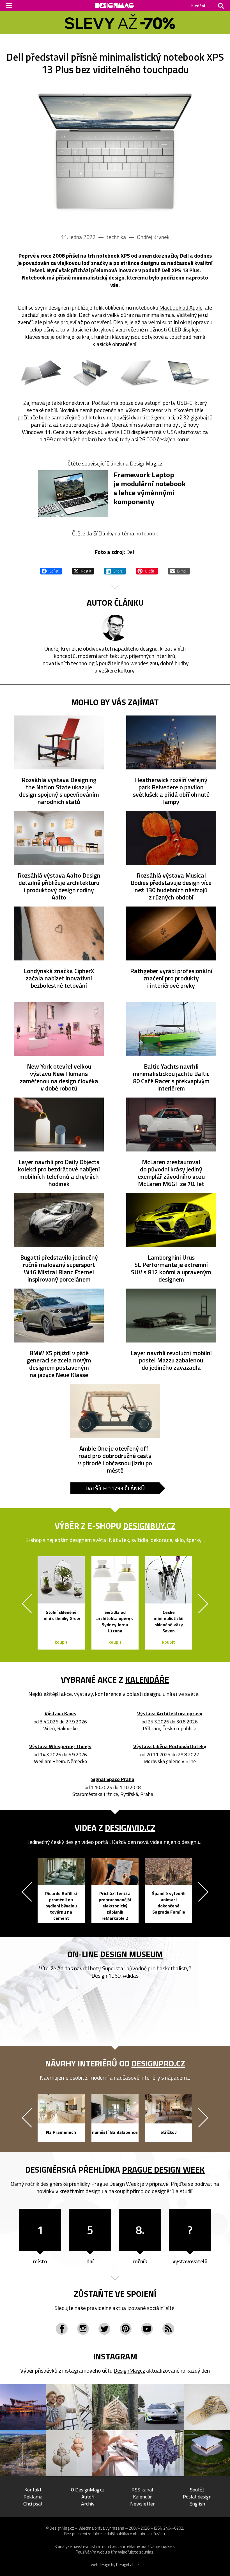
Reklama (33, 2497)
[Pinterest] (126, 2329)
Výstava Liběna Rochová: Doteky (170, 1747)
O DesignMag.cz (88, 2490)
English (197, 2504)
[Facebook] (62, 2329)
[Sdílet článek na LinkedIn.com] (115, 570)
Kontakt (33, 2490)
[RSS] (168, 2329)
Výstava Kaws (60, 1714)
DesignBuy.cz (149, 1526)
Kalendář (142, 2497)
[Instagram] (83, 2329)
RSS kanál (142, 2490)
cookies (168, 2546)
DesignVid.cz (130, 1828)
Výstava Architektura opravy (170, 1714)
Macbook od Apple (181, 307)
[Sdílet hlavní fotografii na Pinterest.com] (147, 570)
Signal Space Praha (113, 1779)
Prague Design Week (163, 2170)
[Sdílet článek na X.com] (83, 570)
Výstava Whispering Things (60, 1747)
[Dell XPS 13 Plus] (115, 152)
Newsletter (142, 2504)
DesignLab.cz (128, 2565)
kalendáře (147, 1680)
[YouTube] (147, 2329)
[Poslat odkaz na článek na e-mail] (179, 570)
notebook (147, 533)
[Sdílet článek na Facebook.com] (51, 570)
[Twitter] (104, 2329)
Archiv (88, 2504)
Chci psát (33, 2504)
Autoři (88, 2497)
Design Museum (131, 1954)
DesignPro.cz (158, 2063)
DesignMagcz (129, 2371)
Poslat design (197, 2497)
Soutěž (197, 2490)
